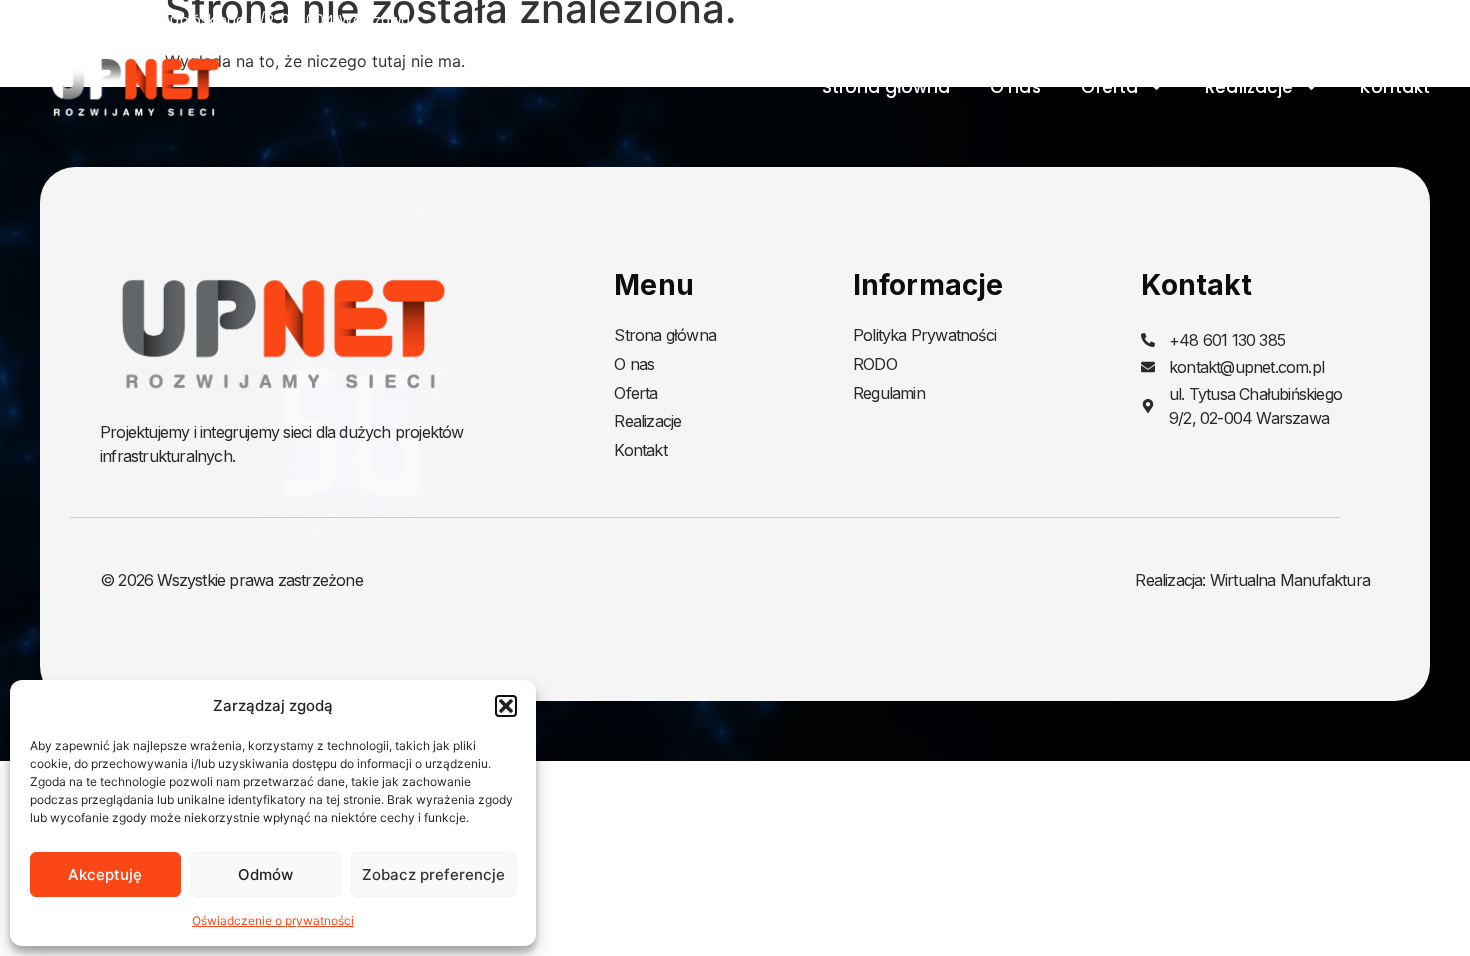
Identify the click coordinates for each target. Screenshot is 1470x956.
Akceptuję (105, 874)
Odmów (265, 874)
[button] (506, 706)
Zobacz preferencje (433, 874)
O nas (1015, 87)
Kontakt (1395, 87)
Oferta (1110, 87)
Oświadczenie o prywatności (273, 920)
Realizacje (1249, 87)
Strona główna (886, 87)
